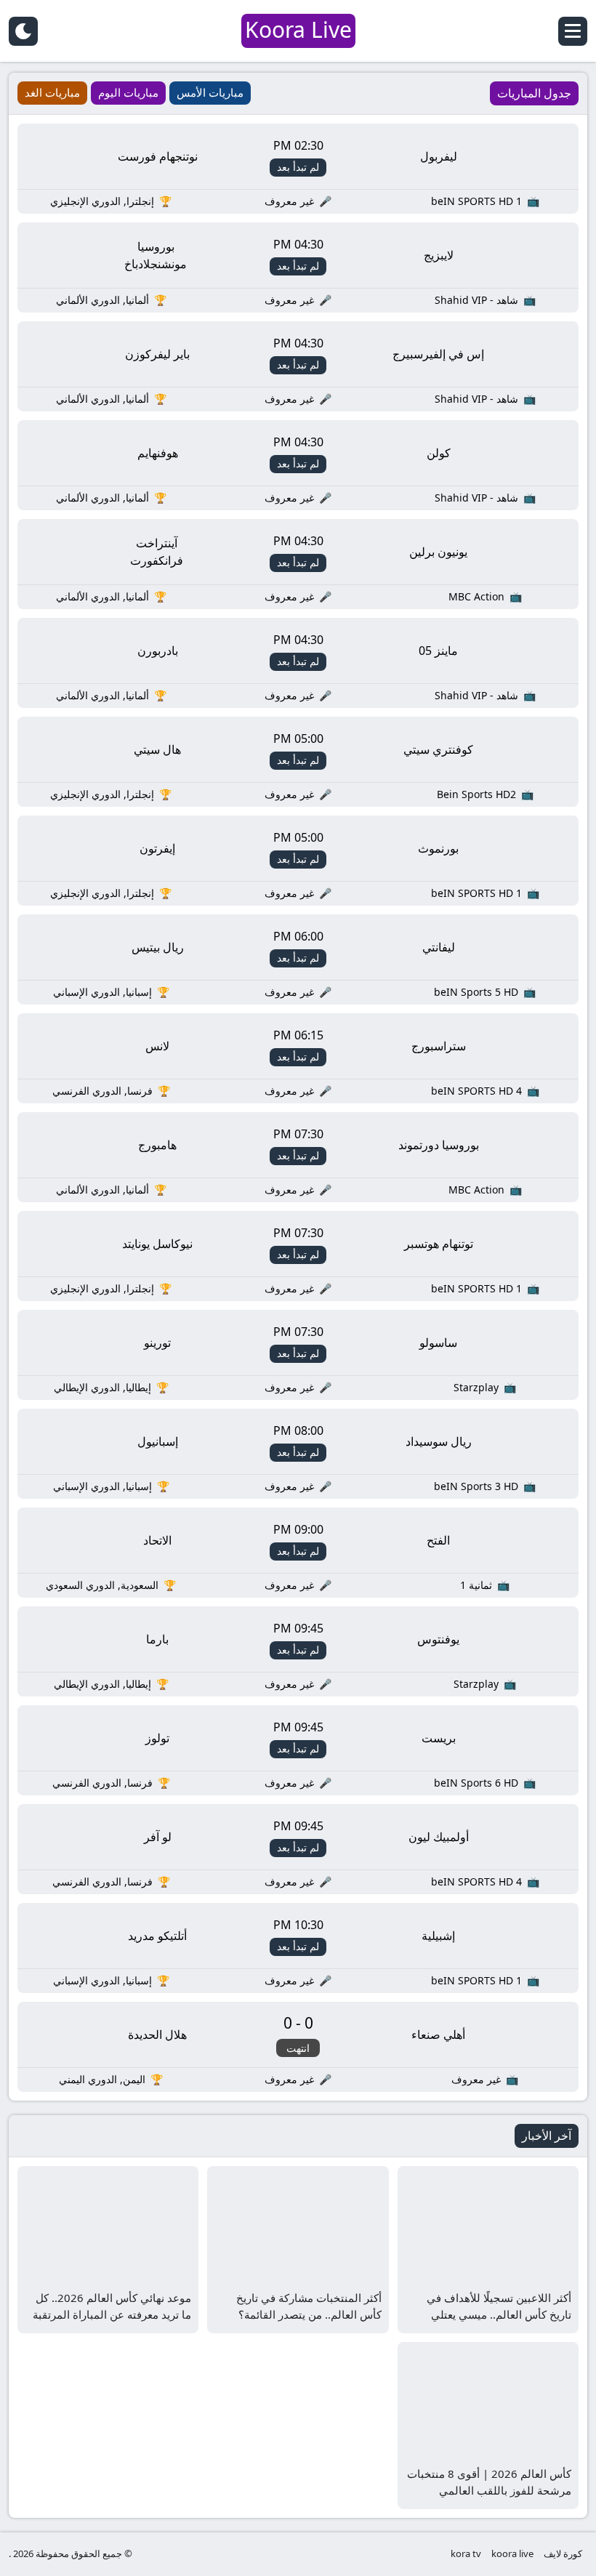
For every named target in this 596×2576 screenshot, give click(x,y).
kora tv (466, 2553)
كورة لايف (563, 2553)
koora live (512, 2553)
